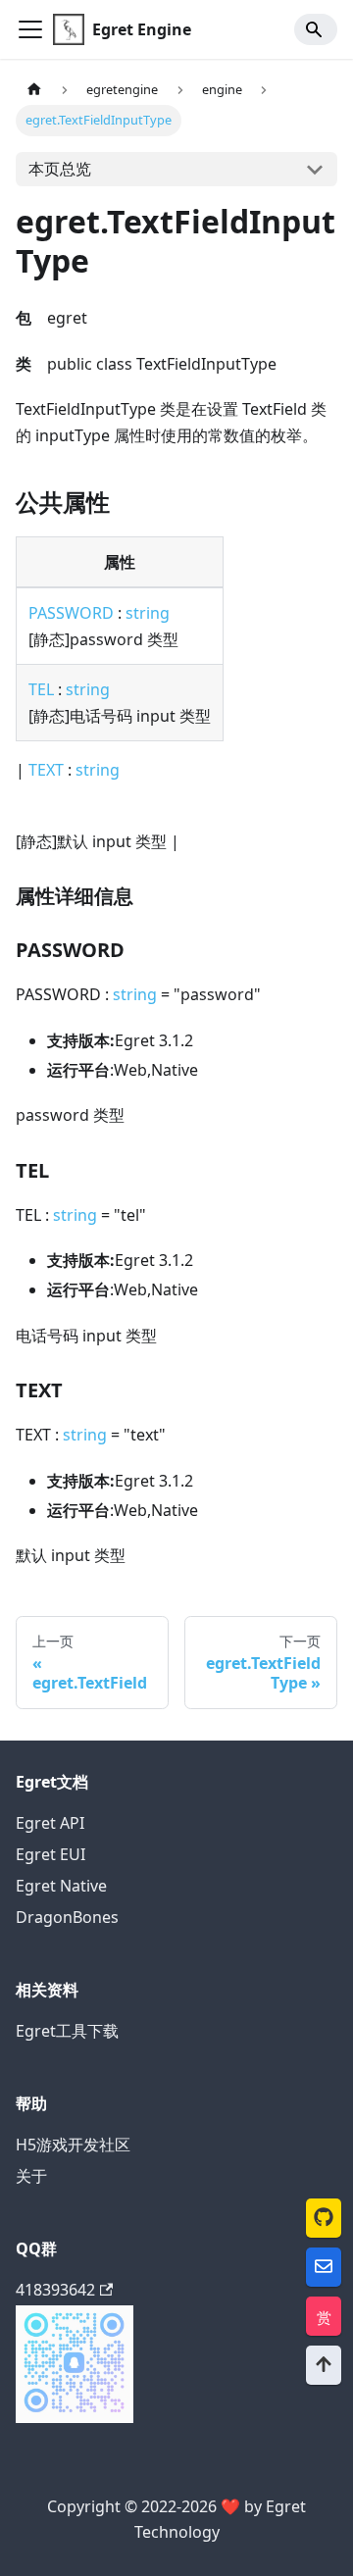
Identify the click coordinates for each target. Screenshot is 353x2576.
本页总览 (60, 169)
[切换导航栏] (30, 29)
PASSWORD (71, 613)
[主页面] (34, 90)
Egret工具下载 (67, 2031)
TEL (41, 689)
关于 (31, 2176)
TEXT (46, 770)
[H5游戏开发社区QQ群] (75, 2417)
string (148, 613)
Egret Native (61, 1886)
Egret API (50, 1823)
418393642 (55, 2290)
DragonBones (67, 1917)
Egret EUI (50, 1854)
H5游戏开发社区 (73, 2145)
